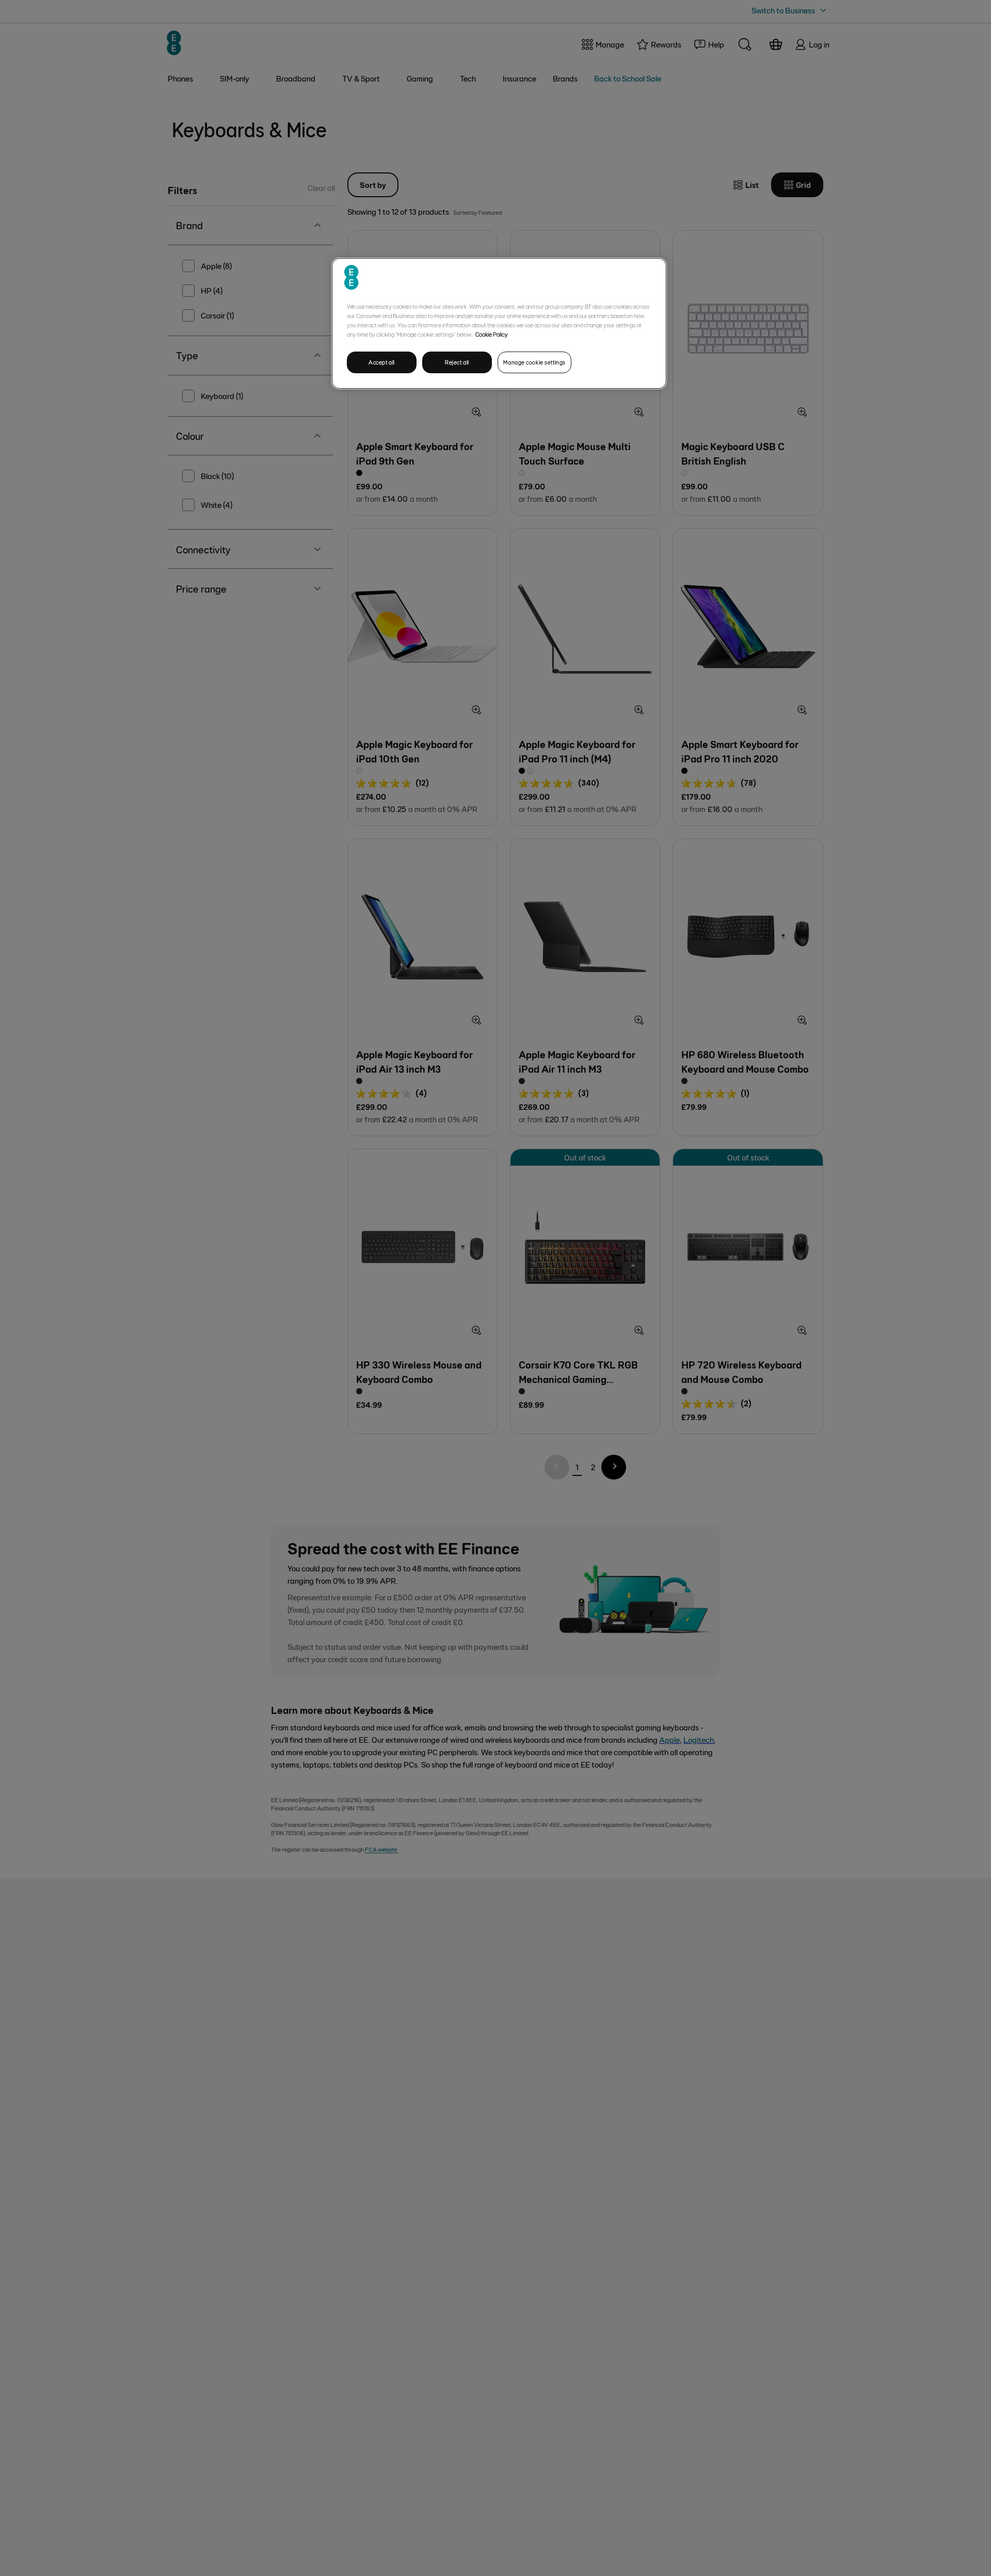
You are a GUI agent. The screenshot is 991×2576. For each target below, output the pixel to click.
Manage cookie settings (534, 362)
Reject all (457, 362)
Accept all (382, 362)
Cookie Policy (492, 334)
